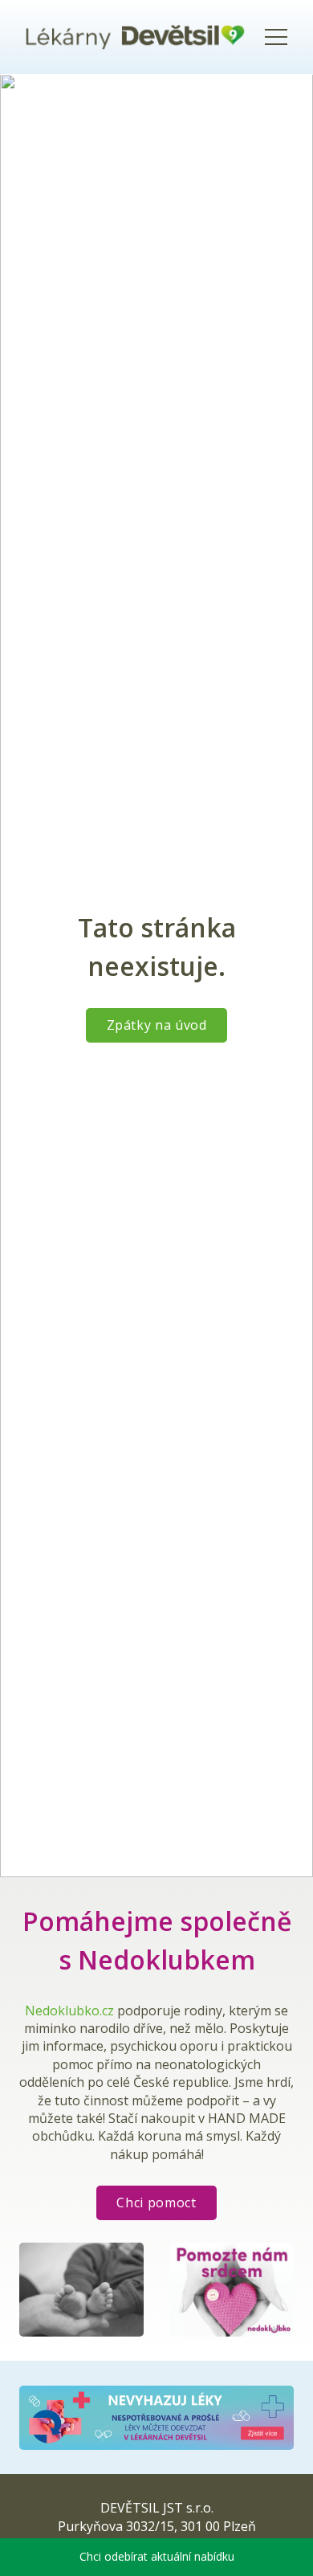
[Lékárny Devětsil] (135, 37)
